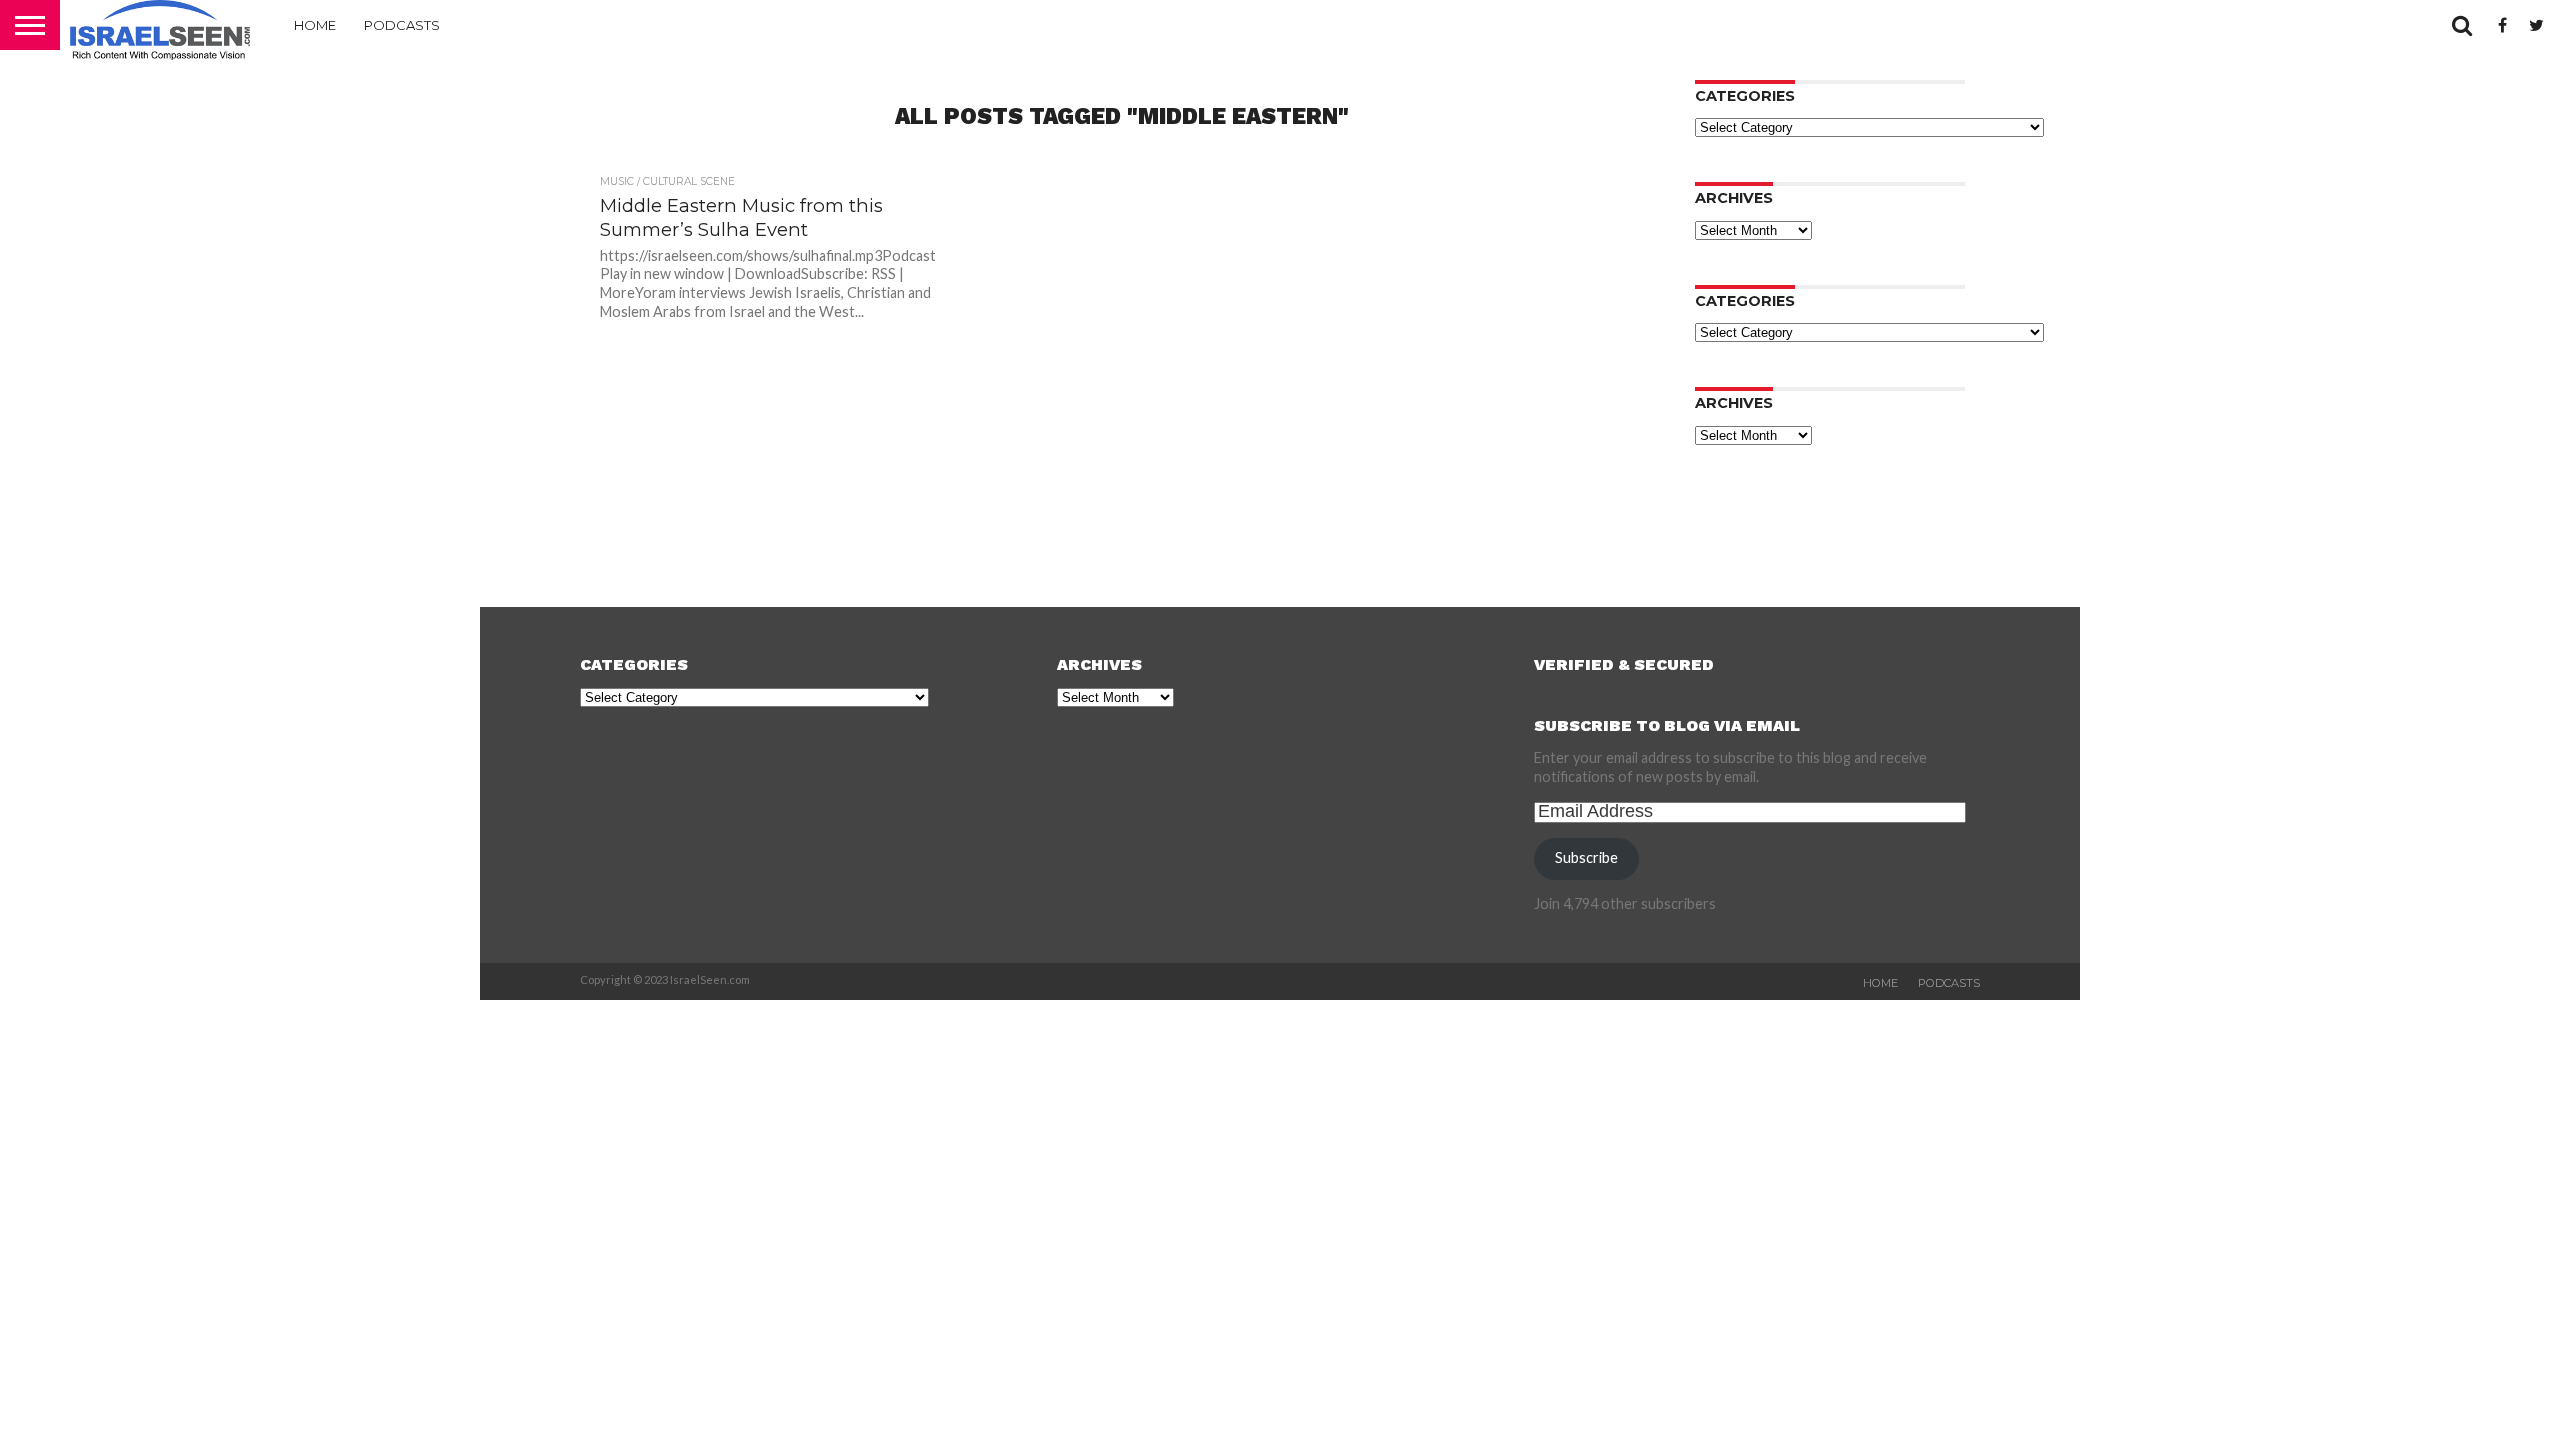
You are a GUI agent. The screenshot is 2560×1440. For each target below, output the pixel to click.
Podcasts (402, 25)
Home (315, 25)
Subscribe (1586, 857)
